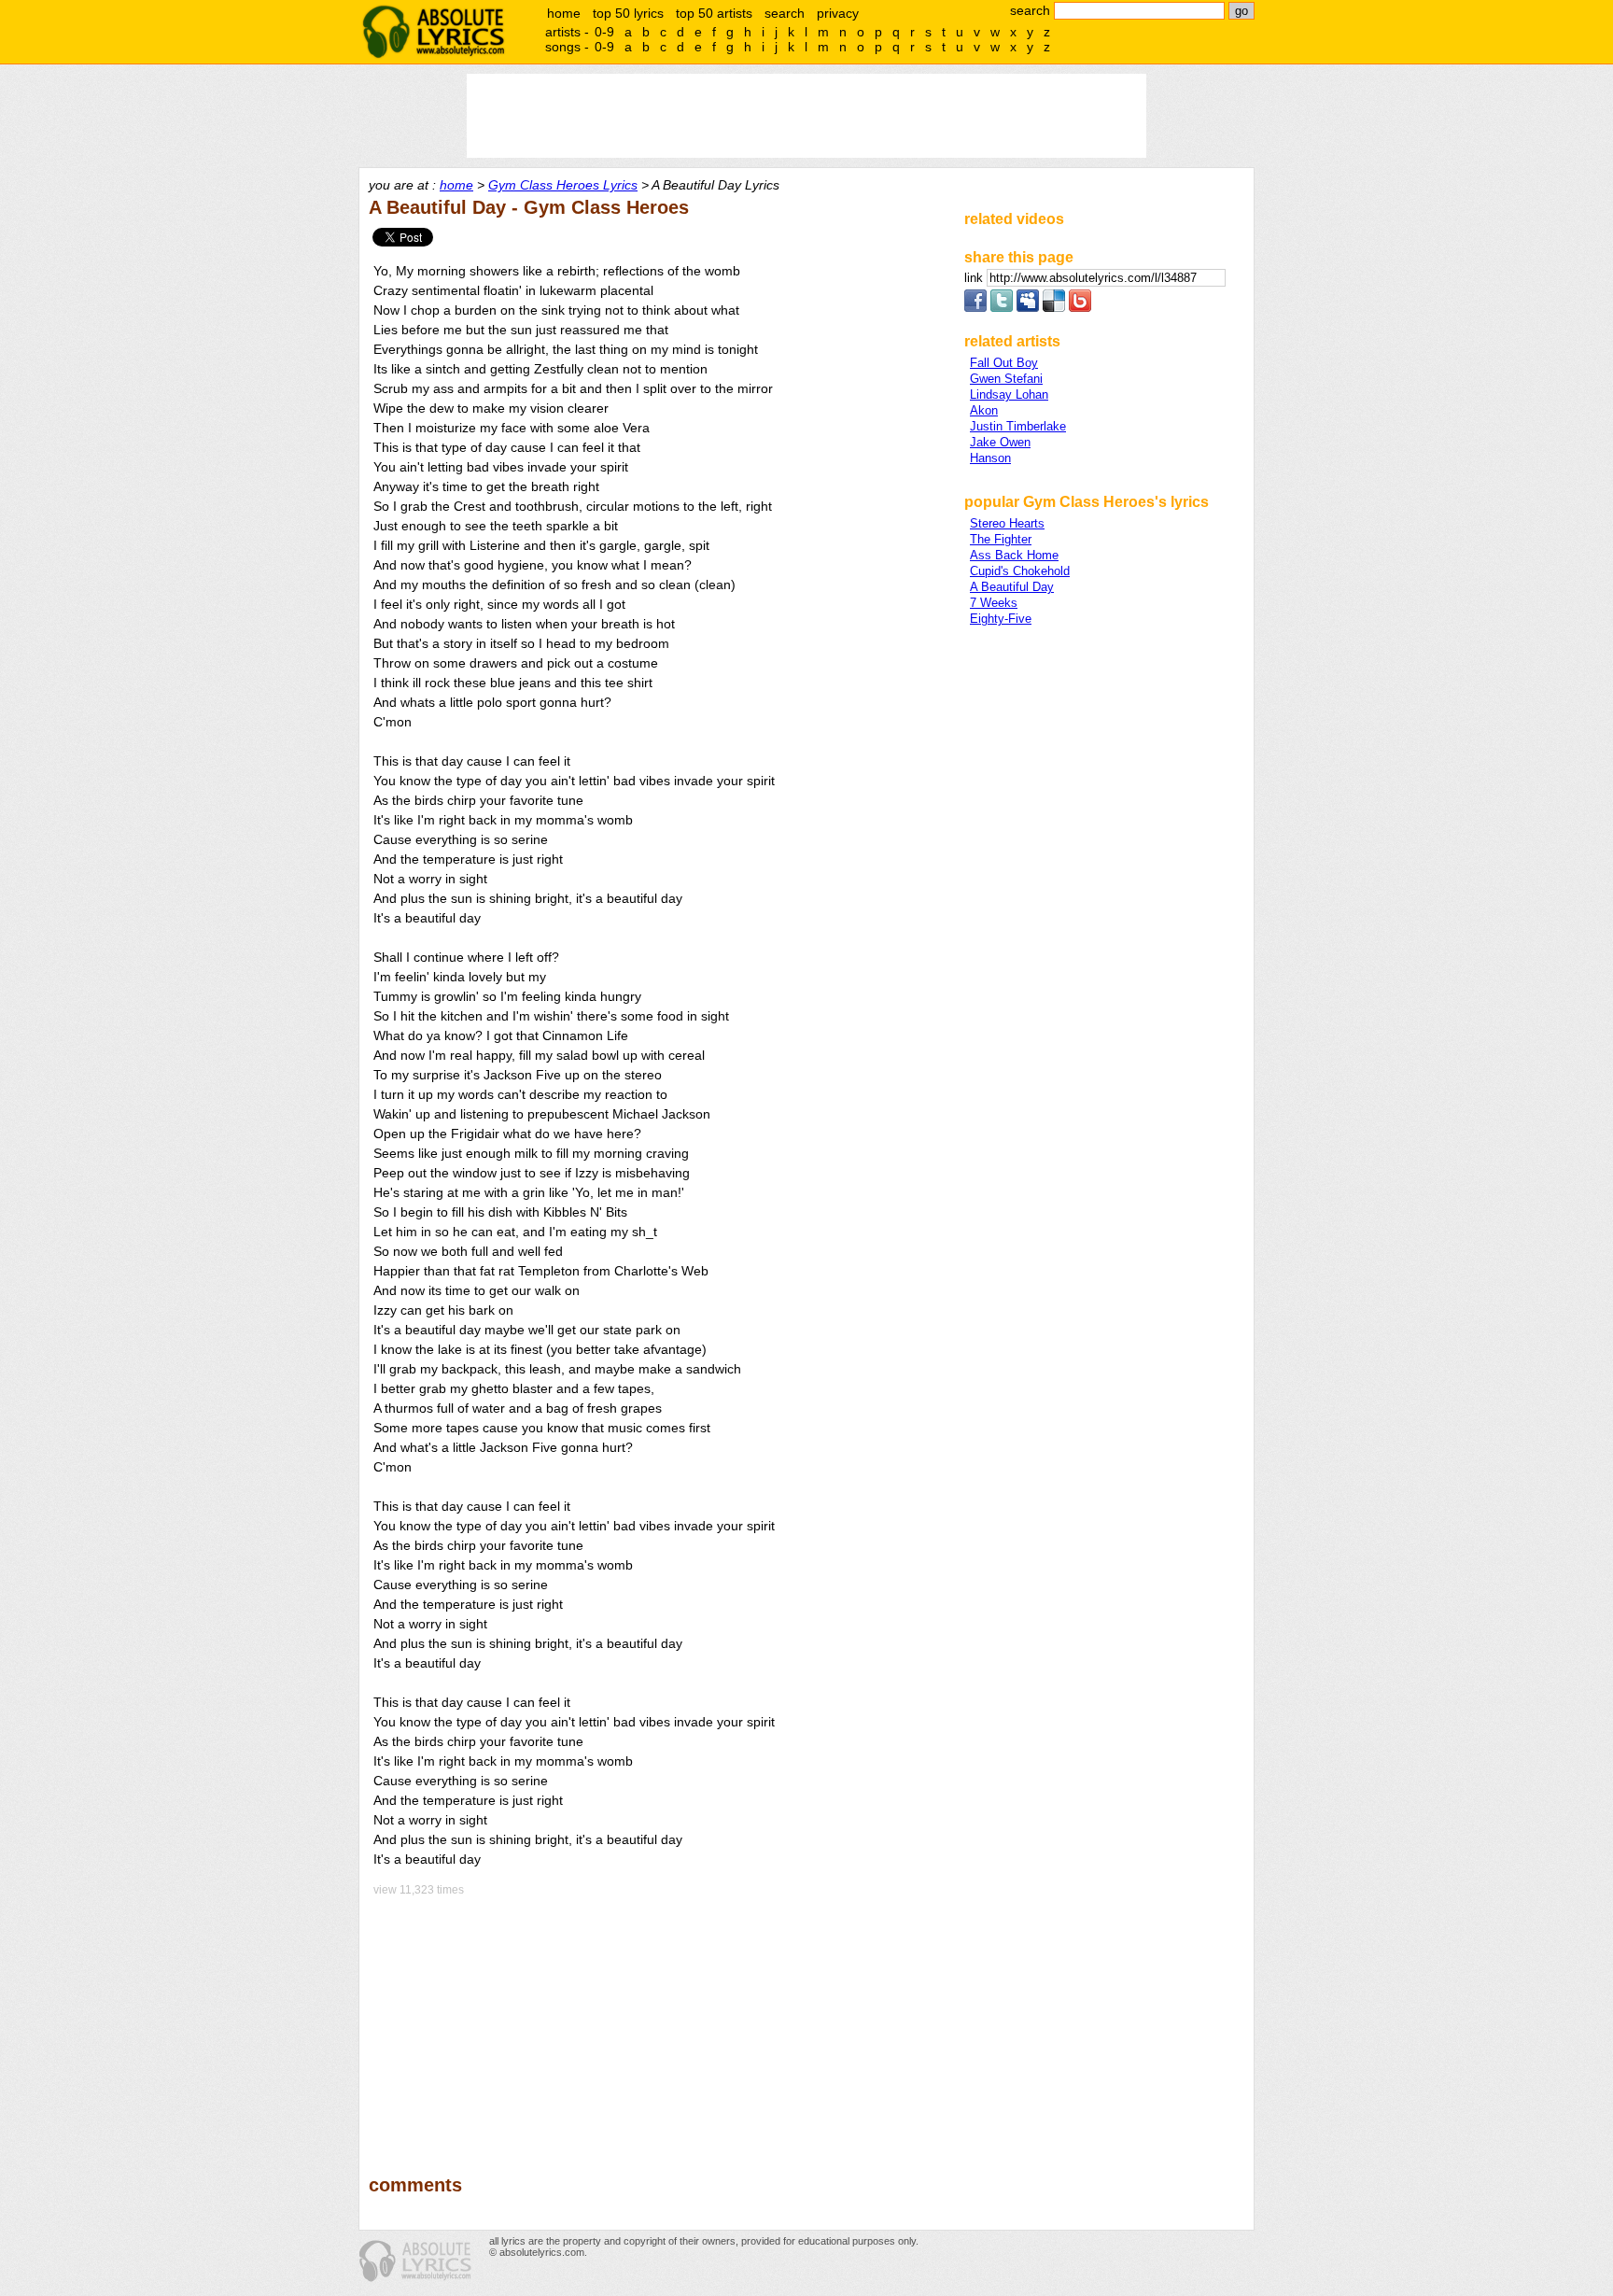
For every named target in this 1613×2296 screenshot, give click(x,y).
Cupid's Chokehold (1020, 571)
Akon (984, 410)
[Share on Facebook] (975, 308)
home (564, 13)
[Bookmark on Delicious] (1054, 308)
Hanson (990, 458)
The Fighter (1001, 539)
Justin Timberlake (1018, 426)
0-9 (604, 32)
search (785, 13)
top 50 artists (714, 13)
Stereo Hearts (1007, 523)
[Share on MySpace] (1028, 308)
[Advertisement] (658, 2022)
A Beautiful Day (1012, 587)
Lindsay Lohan (1009, 394)
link (975, 278)
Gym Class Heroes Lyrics (563, 185)
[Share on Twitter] (1002, 308)
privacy (838, 13)
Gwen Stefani (1006, 379)
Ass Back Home (1014, 555)
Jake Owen (1000, 442)
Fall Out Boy (1004, 363)
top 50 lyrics (628, 13)
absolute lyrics (433, 32)
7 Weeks (994, 603)
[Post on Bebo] (1080, 308)
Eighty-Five (1001, 619)
